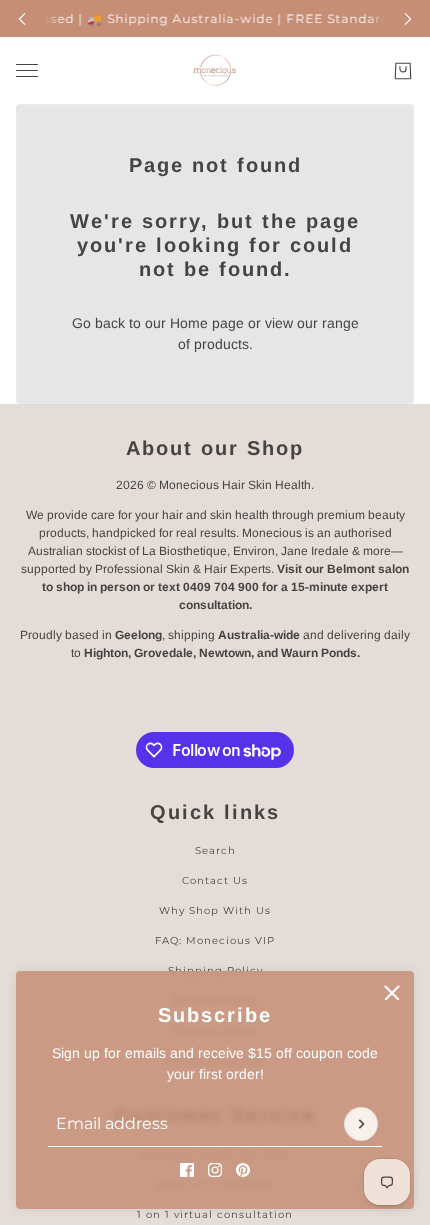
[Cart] (403, 71)
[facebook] (187, 1170)
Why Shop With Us (215, 910)
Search (215, 850)
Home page (207, 323)
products (221, 344)
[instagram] (215, 1170)
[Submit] (361, 1124)
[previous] (22, 18)
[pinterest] (243, 1170)
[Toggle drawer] (27, 70)
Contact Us (215, 880)
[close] (392, 993)
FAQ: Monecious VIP (215, 940)
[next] (408, 18)
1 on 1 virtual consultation (215, 1214)
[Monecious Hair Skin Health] (215, 70)
